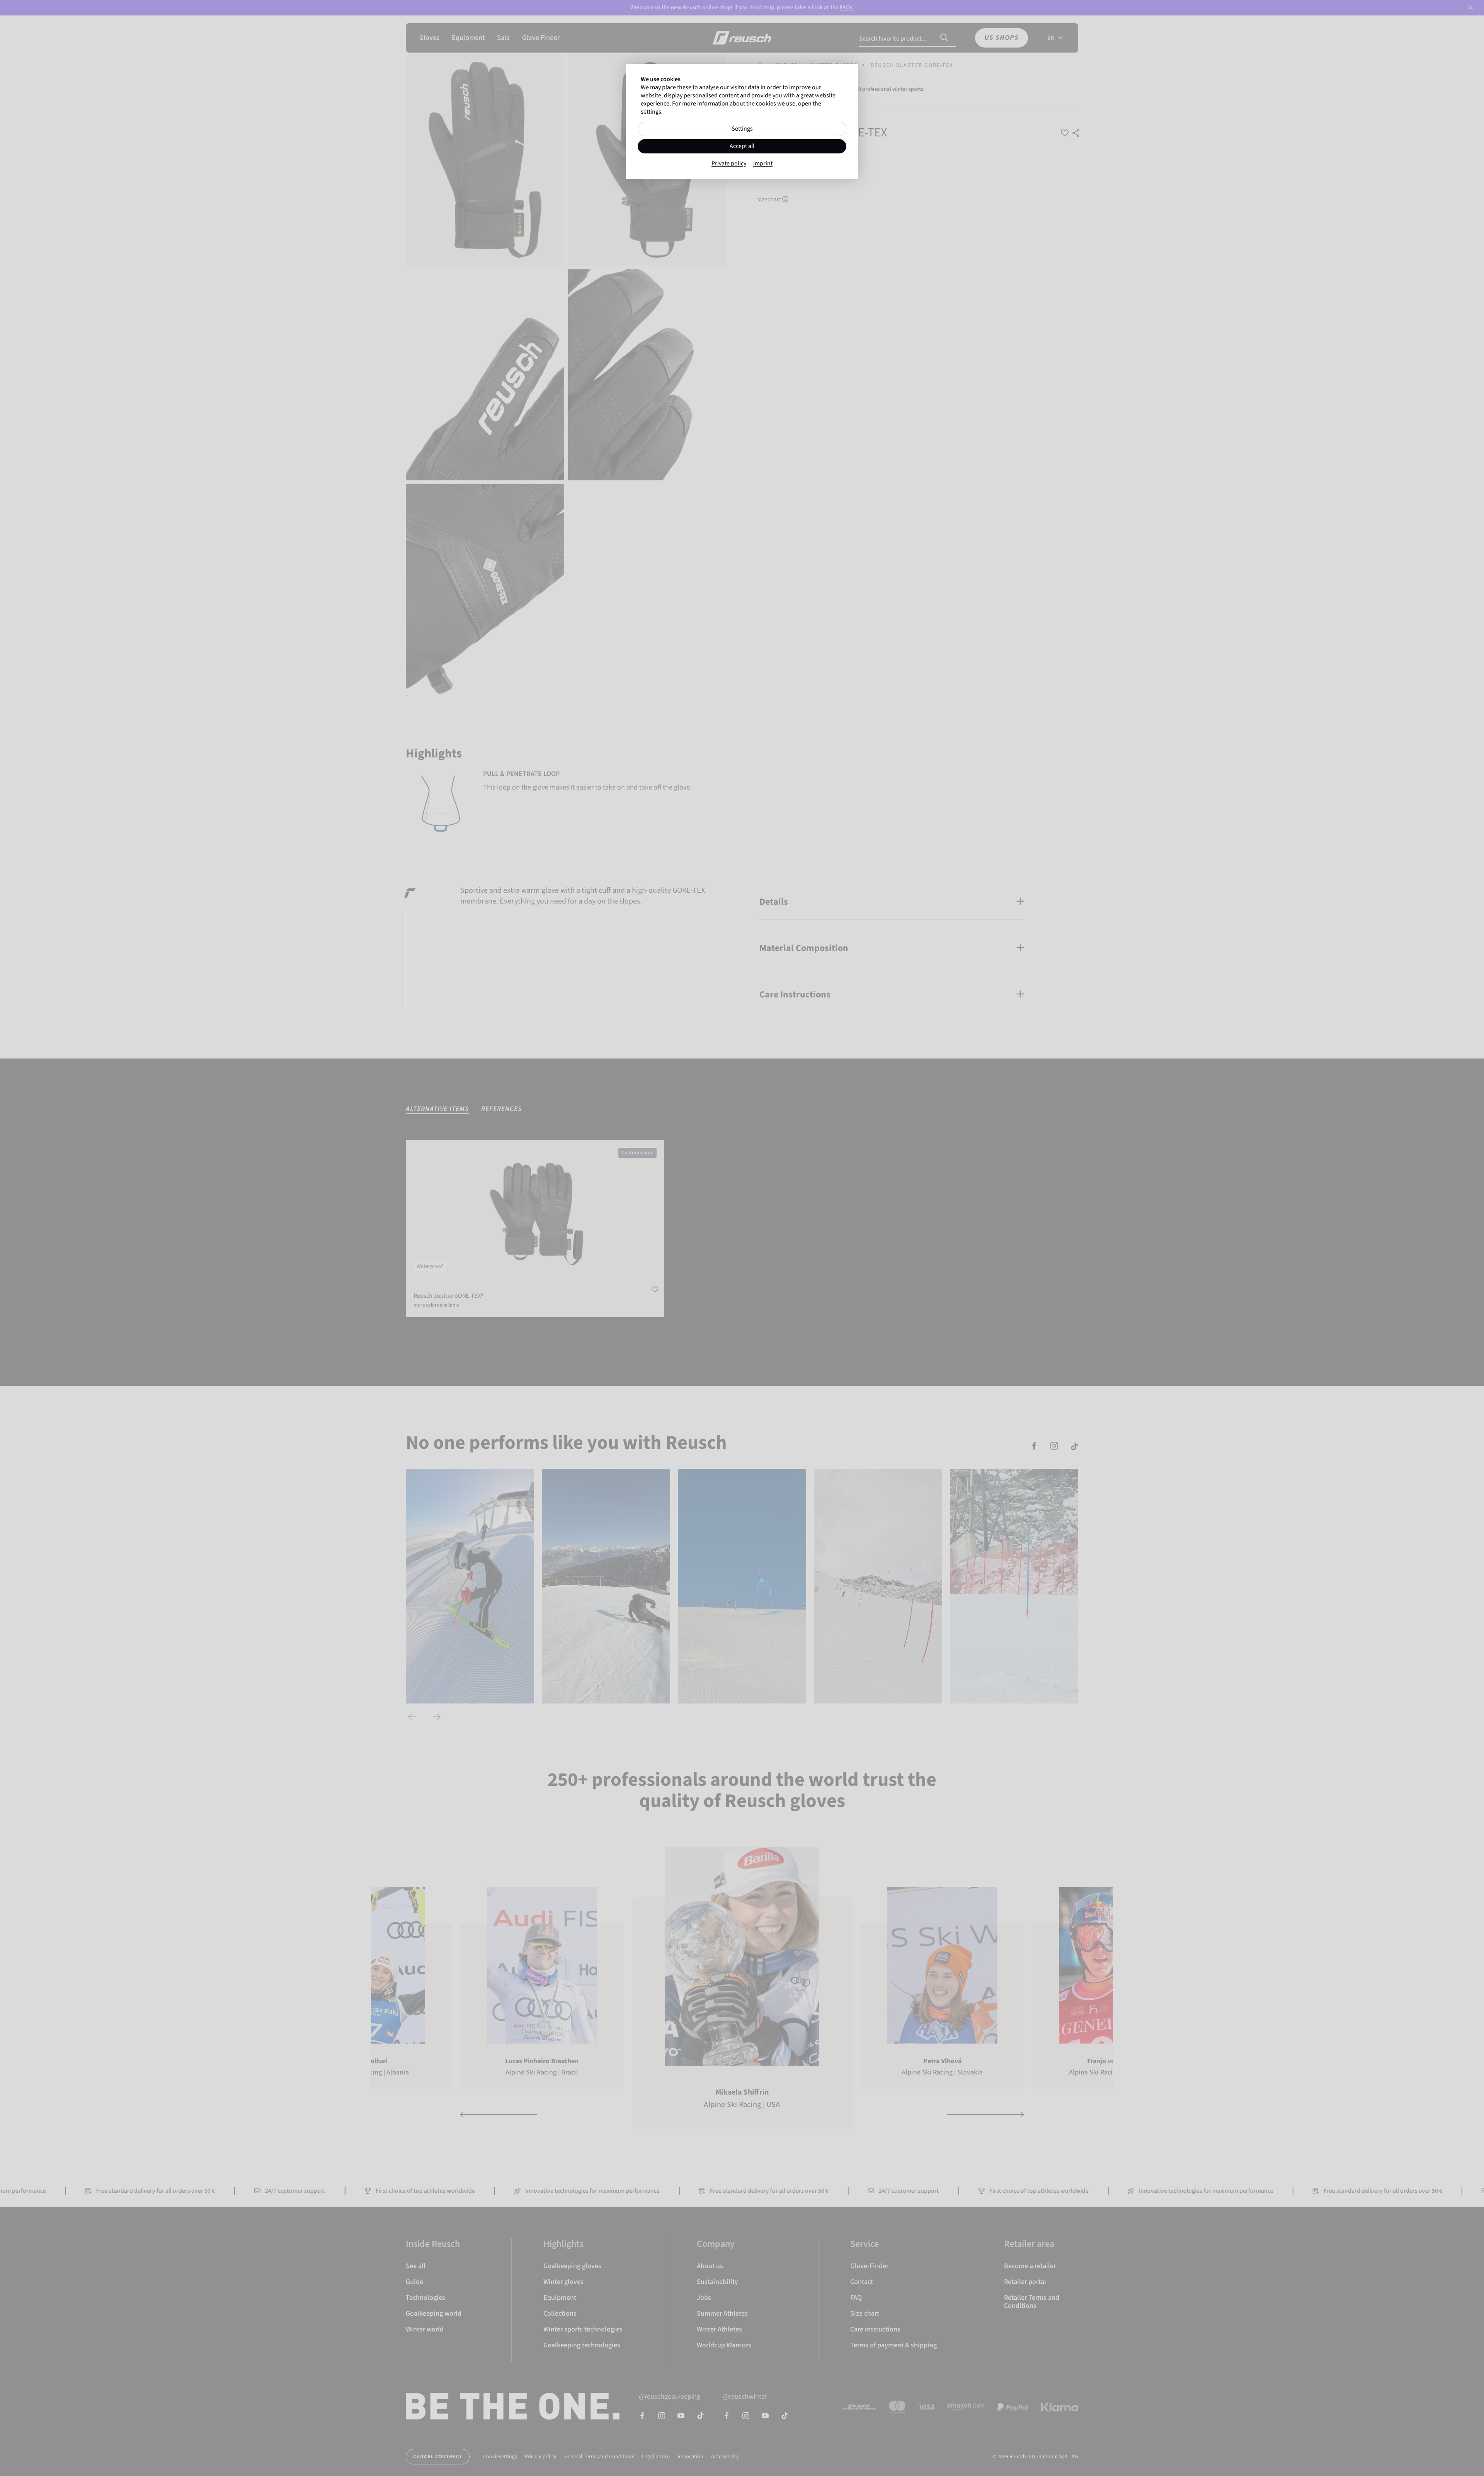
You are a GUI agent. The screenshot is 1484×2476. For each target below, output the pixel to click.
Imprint (763, 164)
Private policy (729, 164)
